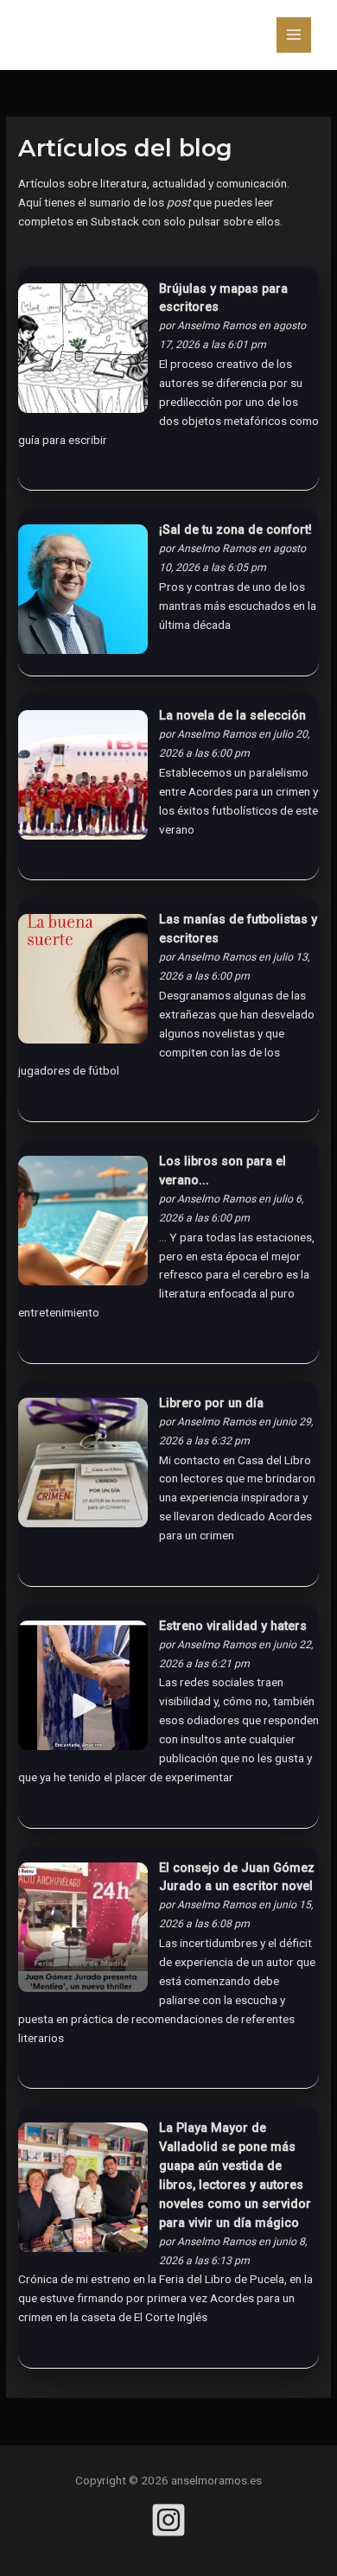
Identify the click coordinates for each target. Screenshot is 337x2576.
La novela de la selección (232, 716)
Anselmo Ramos (216, 326)
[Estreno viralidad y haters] (83, 1690)
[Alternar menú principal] (294, 35)
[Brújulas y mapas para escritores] (83, 352)
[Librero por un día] (83, 1467)
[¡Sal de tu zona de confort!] (83, 594)
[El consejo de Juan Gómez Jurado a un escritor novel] (83, 1932)
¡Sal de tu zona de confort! (235, 530)
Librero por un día (211, 1403)
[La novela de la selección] (83, 780)
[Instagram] (168, 2520)
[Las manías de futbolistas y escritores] (83, 984)
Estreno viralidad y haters (233, 1626)
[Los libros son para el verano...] (83, 1226)
